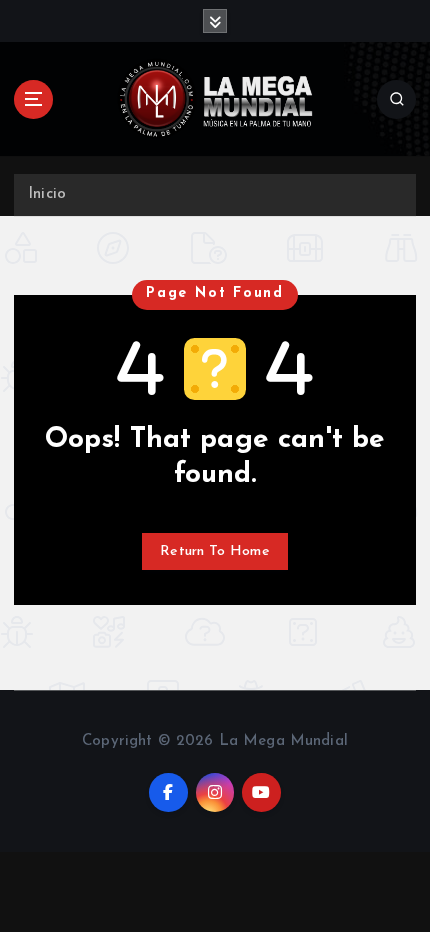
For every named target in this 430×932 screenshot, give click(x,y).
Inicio (47, 194)
